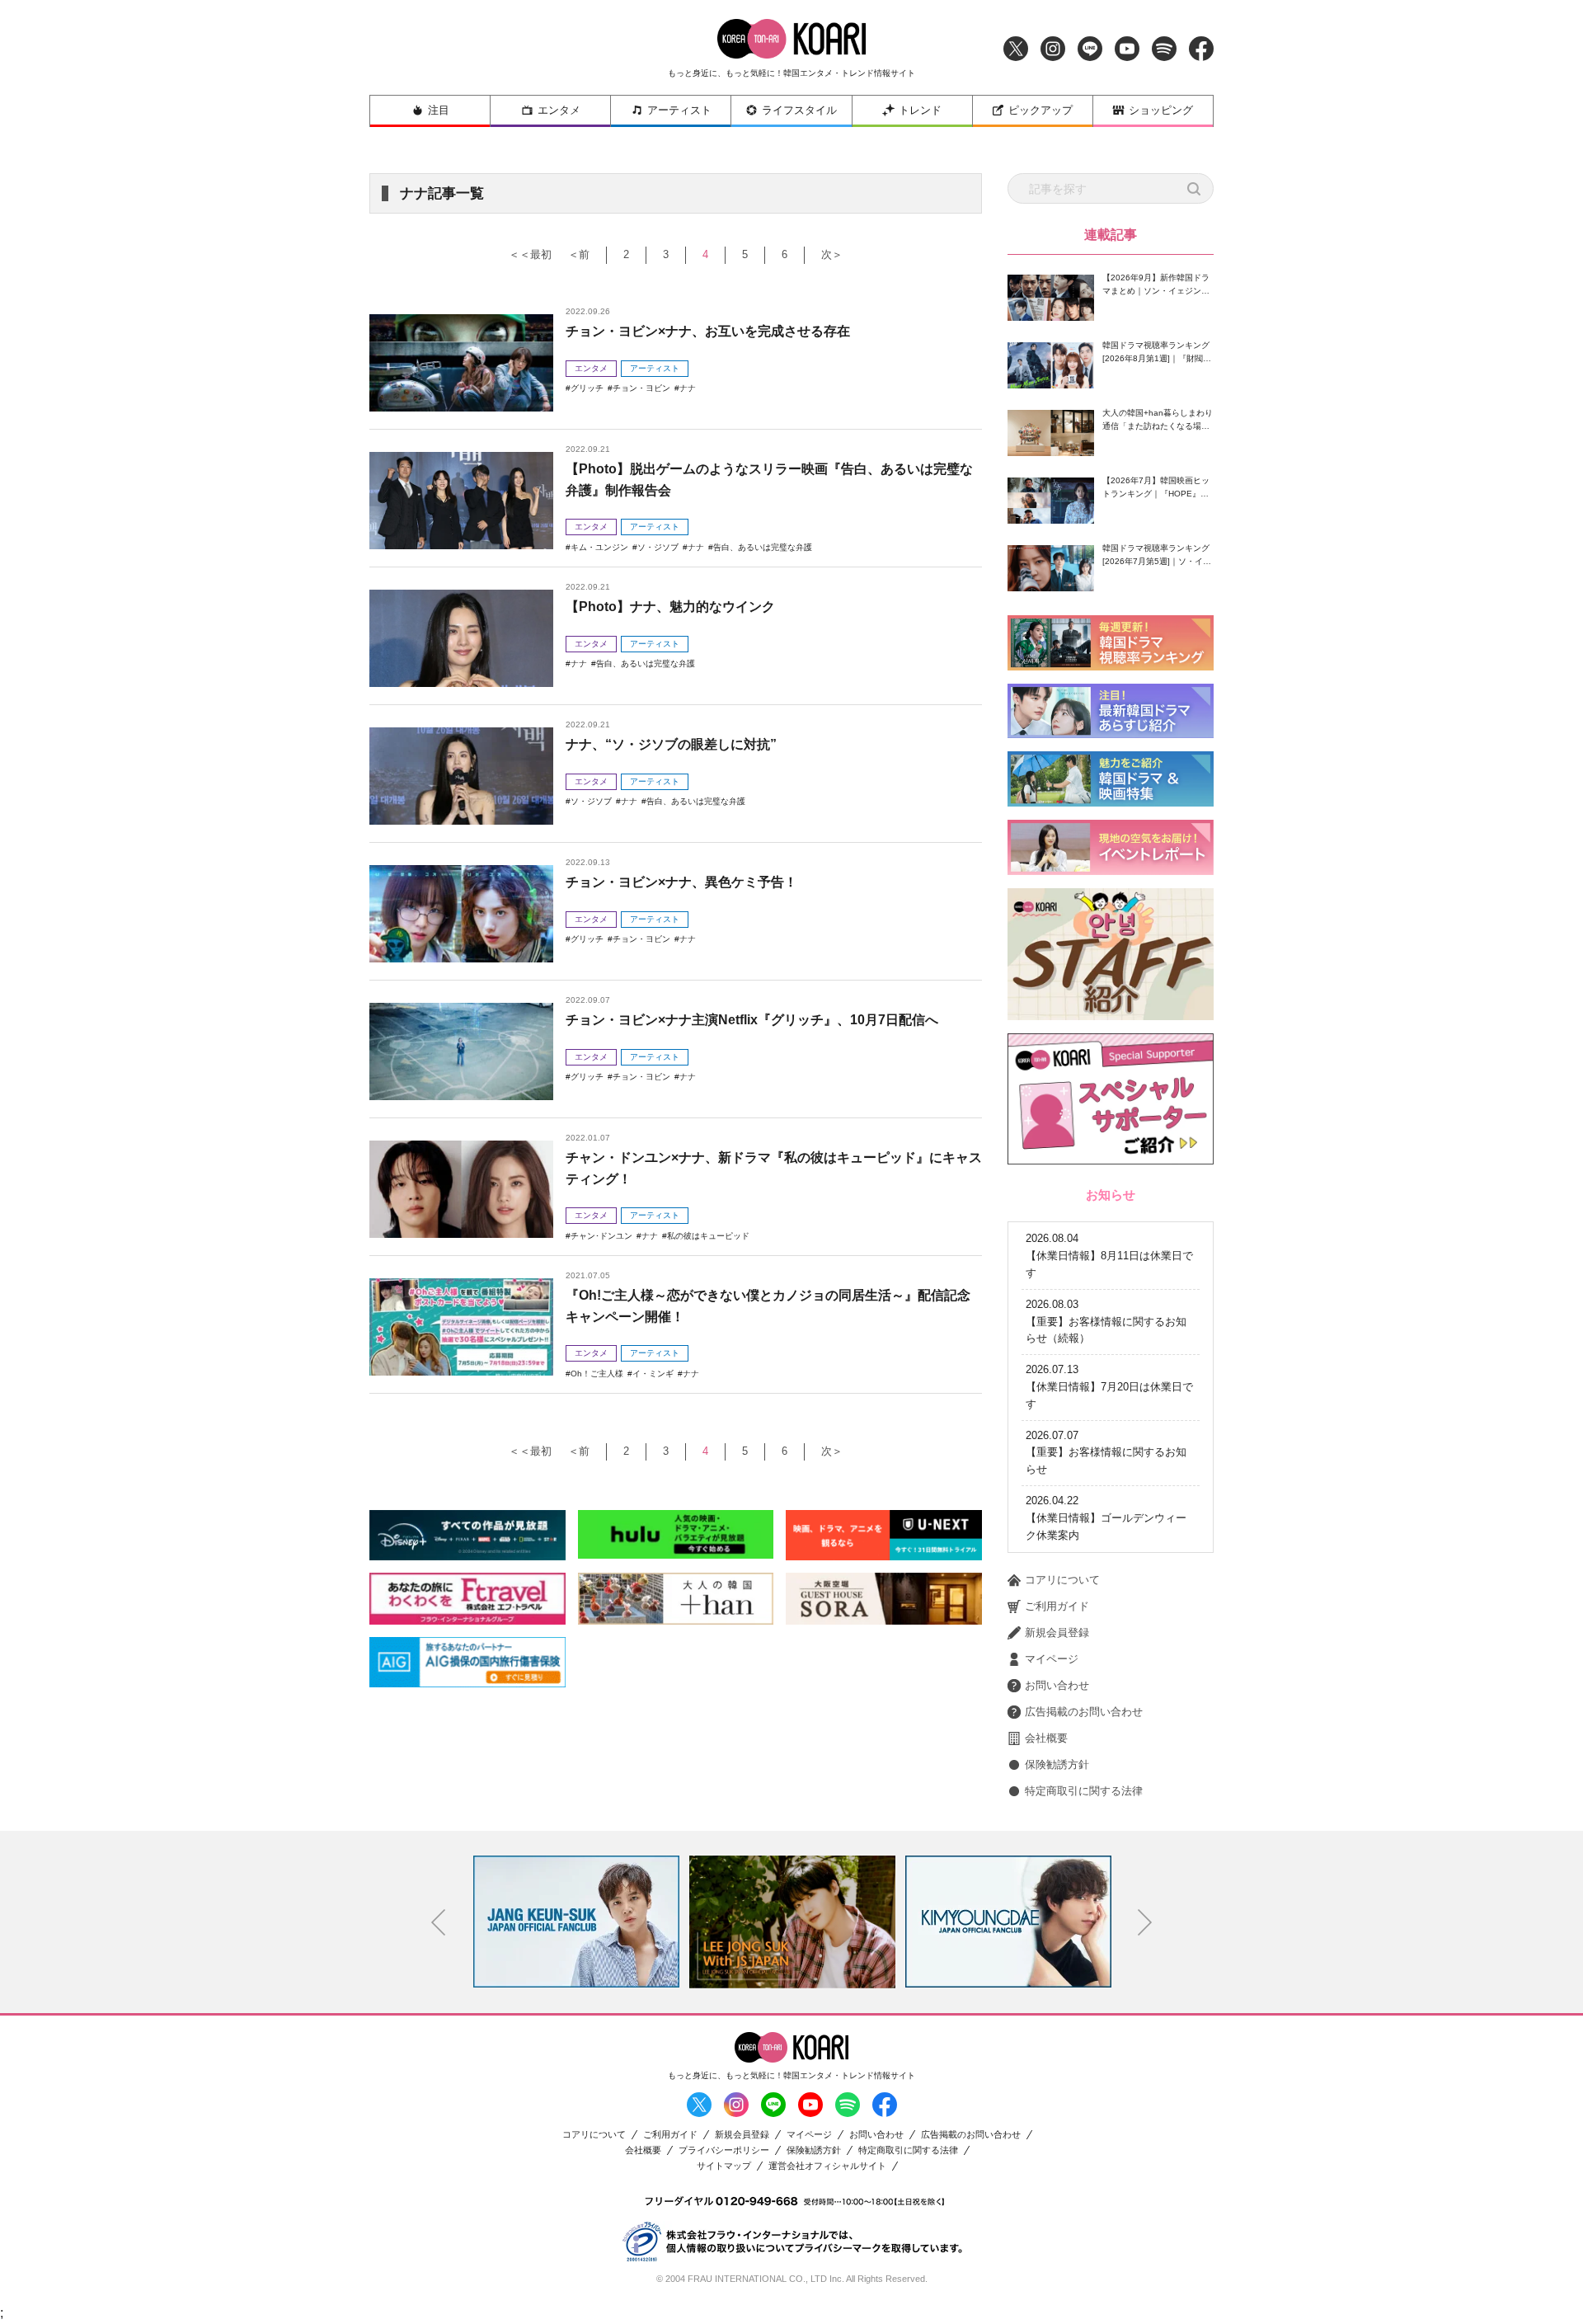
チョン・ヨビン (641, 388)
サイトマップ (724, 2166)
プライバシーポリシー (724, 2150)
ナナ (688, 388)
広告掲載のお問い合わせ (1084, 1712)
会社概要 (1046, 1738)
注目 (439, 110)
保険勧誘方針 (1057, 1764)
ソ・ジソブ (658, 547)
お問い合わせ (1057, 1685)
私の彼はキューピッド (708, 1236)
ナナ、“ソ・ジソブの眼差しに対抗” (671, 744)
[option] (576, 1922)
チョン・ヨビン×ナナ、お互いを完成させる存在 (708, 331)
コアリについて (1062, 1580)
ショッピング (1161, 110)
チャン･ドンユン (601, 1236)
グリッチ (587, 388)
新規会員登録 (1057, 1632)
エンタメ (559, 110)
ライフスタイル (799, 110)
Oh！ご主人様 (597, 1374)
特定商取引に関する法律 (1084, 1791)
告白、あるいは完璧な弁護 (763, 547)
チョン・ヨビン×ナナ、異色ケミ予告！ (681, 882)
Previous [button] (439, 1922)
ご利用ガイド (1057, 1606)
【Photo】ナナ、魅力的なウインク (670, 607)
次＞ (832, 254)
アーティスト (679, 110)
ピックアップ (1040, 110)
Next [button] (1145, 1922)
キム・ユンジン (599, 547)
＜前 (579, 254)
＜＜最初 (530, 254)
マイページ (1052, 1659)
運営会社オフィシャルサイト (827, 2166)
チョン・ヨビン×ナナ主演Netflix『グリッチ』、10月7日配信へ (752, 1020)
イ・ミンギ (653, 1374)
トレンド (920, 110)
